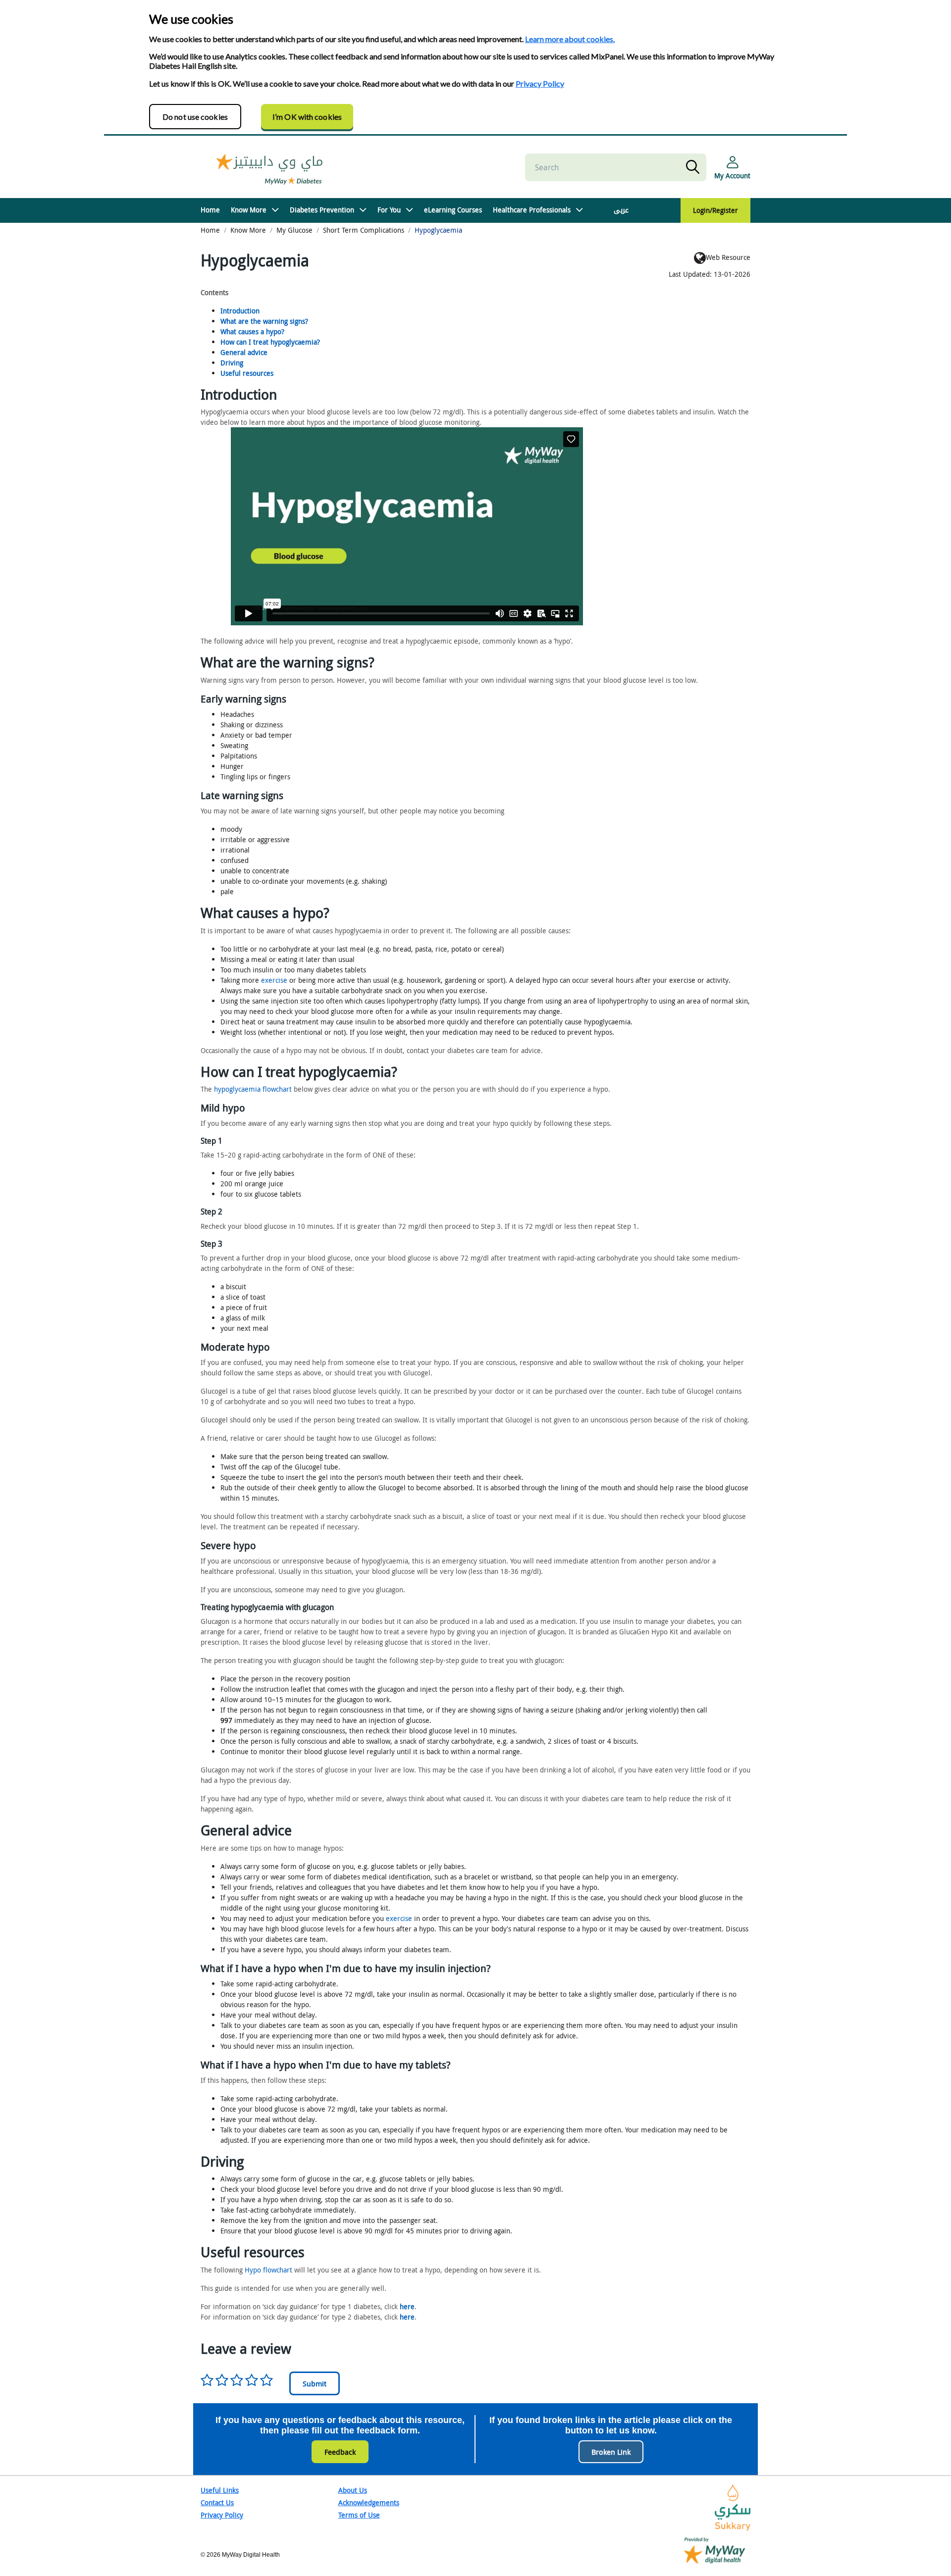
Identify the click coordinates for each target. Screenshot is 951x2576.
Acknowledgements (369, 2502)
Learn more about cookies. (570, 39)
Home (210, 210)
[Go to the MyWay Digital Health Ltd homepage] (270, 168)
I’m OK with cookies (307, 117)
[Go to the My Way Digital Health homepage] (715, 2550)
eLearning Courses (453, 210)
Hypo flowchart (268, 2270)
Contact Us (217, 2502)
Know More (249, 210)
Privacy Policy (540, 83)
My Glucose (294, 230)
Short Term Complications (364, 230)
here (407, 2306)
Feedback (340, 2452)
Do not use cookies (195, 117)
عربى (621, 210)
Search (695, 167)
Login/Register (715, 210)
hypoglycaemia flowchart (253, 1089)
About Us (353, 2490)
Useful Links (220, 2490)
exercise (274, 980)
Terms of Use (359, 2515)
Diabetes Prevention (322, 210)
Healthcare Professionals (532, 210)
